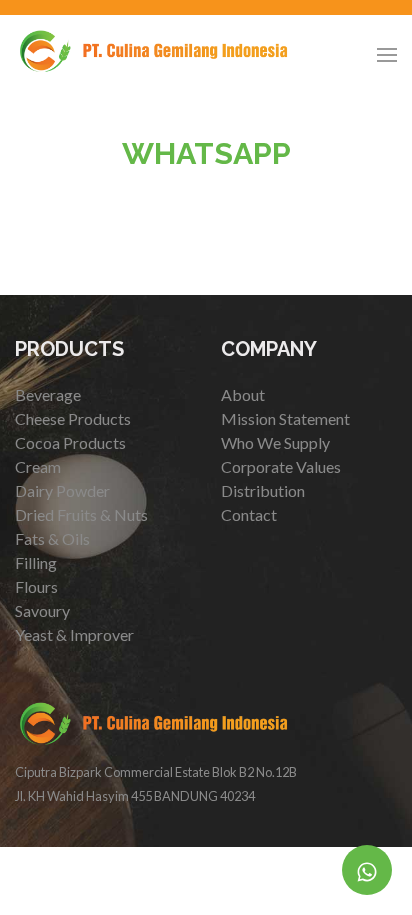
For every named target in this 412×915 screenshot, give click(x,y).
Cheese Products (73, 418)
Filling (36, 562)
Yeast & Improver (74, 634)
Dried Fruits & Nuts (81, 514)
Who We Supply (275, 442)
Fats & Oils (52, 538)
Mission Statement (285, 418)
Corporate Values (281, 466)
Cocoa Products (70, 442)
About (243, 394)
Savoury (42, 610)
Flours (36, 586)
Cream (38, 466)
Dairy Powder (62, 490)
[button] (387, 55)
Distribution (263, 490)
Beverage (48, 394)
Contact (249, 514)
